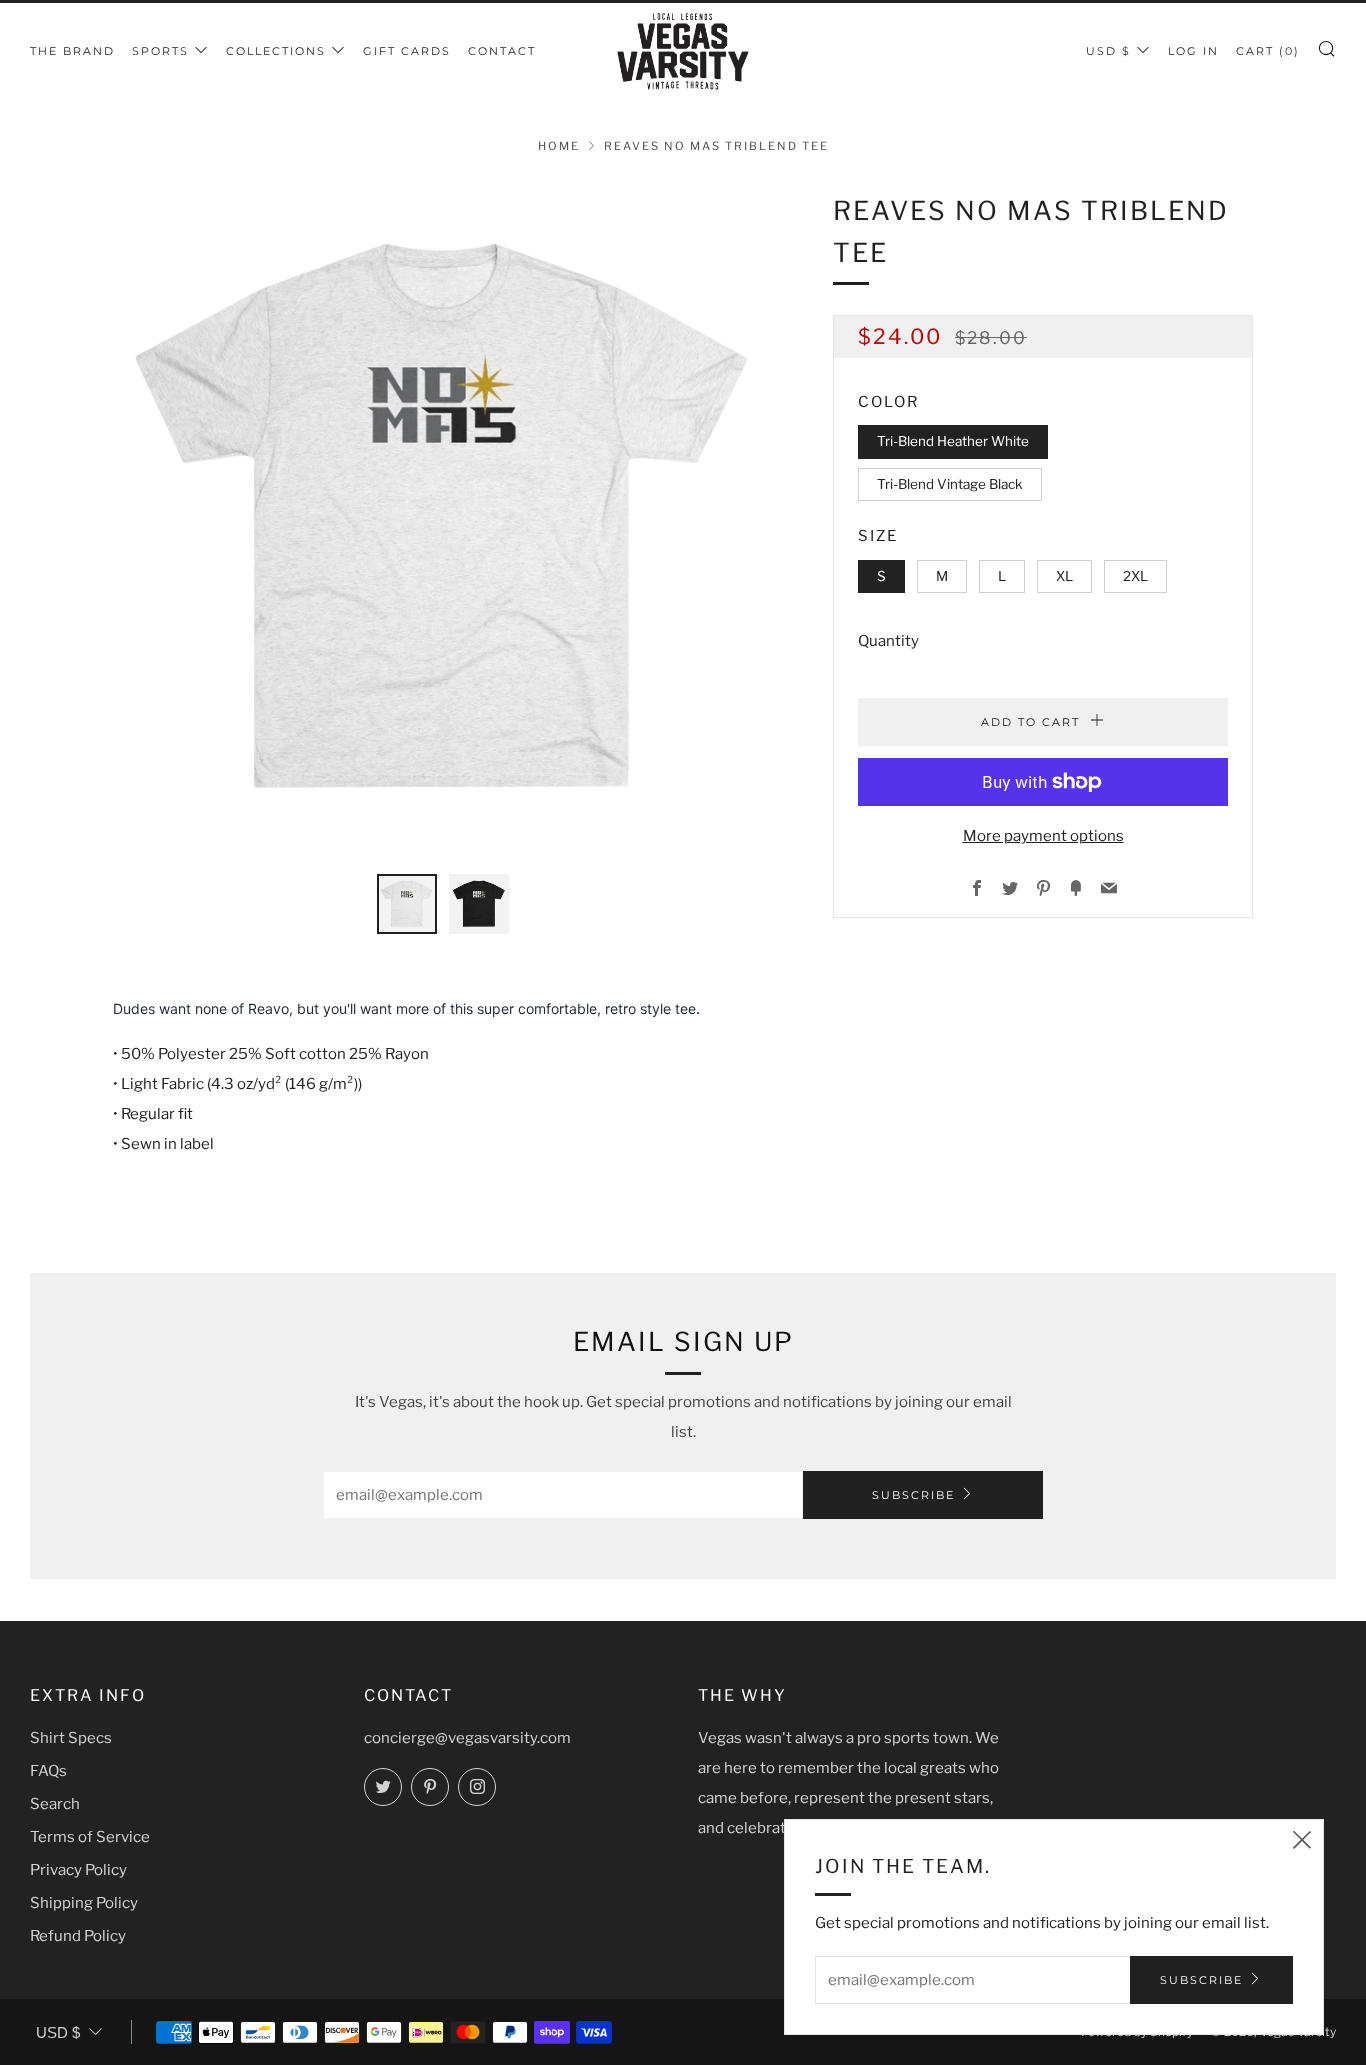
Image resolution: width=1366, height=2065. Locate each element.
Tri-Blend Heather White (953, 441)
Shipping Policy (84, 1903)
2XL (1135, 576)
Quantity (888, 641)
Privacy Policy (78, 1870)
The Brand (72, 51)
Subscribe (913, 1495)
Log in (1193, 51)
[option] (443, 520)
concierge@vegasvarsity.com (467, 1738)
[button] (407, 904)
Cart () (1268, 51)
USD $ (1108, 51)
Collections (276, 51)
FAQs (48, 1771)
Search (55, 1804)
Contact (502, 51)
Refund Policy (78, 1936)
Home (559, 146)
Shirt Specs (71, 1738)
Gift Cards (407, 51)
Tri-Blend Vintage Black (950, 484)
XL (1064, 576)
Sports (160, 51)
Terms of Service (90, 1837)
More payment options (1043, 836)
